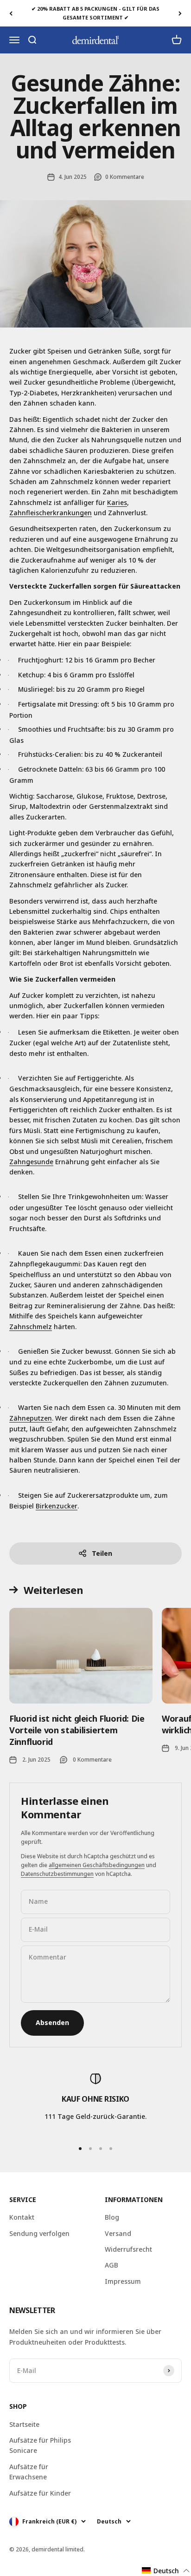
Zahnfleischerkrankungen (51, 513)
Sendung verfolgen (39, 2233)
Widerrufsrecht (128, 2249)
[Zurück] (11, 13)
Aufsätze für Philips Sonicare (40, 2445)
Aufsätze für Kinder (40, 2493)
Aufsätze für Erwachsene (29, 2472)
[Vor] (180, 13)
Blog (112, 2217)
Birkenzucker (57, 1506)
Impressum (123, 2281)
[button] (166, 2571)
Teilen (102, 1553)
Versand (118, 2233)
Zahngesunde (31, 1162)
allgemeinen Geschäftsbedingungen (97, 1865)
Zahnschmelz (31, 1327)
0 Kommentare (125, 177)
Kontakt (22, 2217)
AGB (111, 2265)
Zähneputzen (31, 1418)
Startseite (24, 2424)
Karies (117, 502)
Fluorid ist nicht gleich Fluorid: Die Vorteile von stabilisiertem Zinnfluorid (77, 1730)
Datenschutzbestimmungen (57, 1874)
